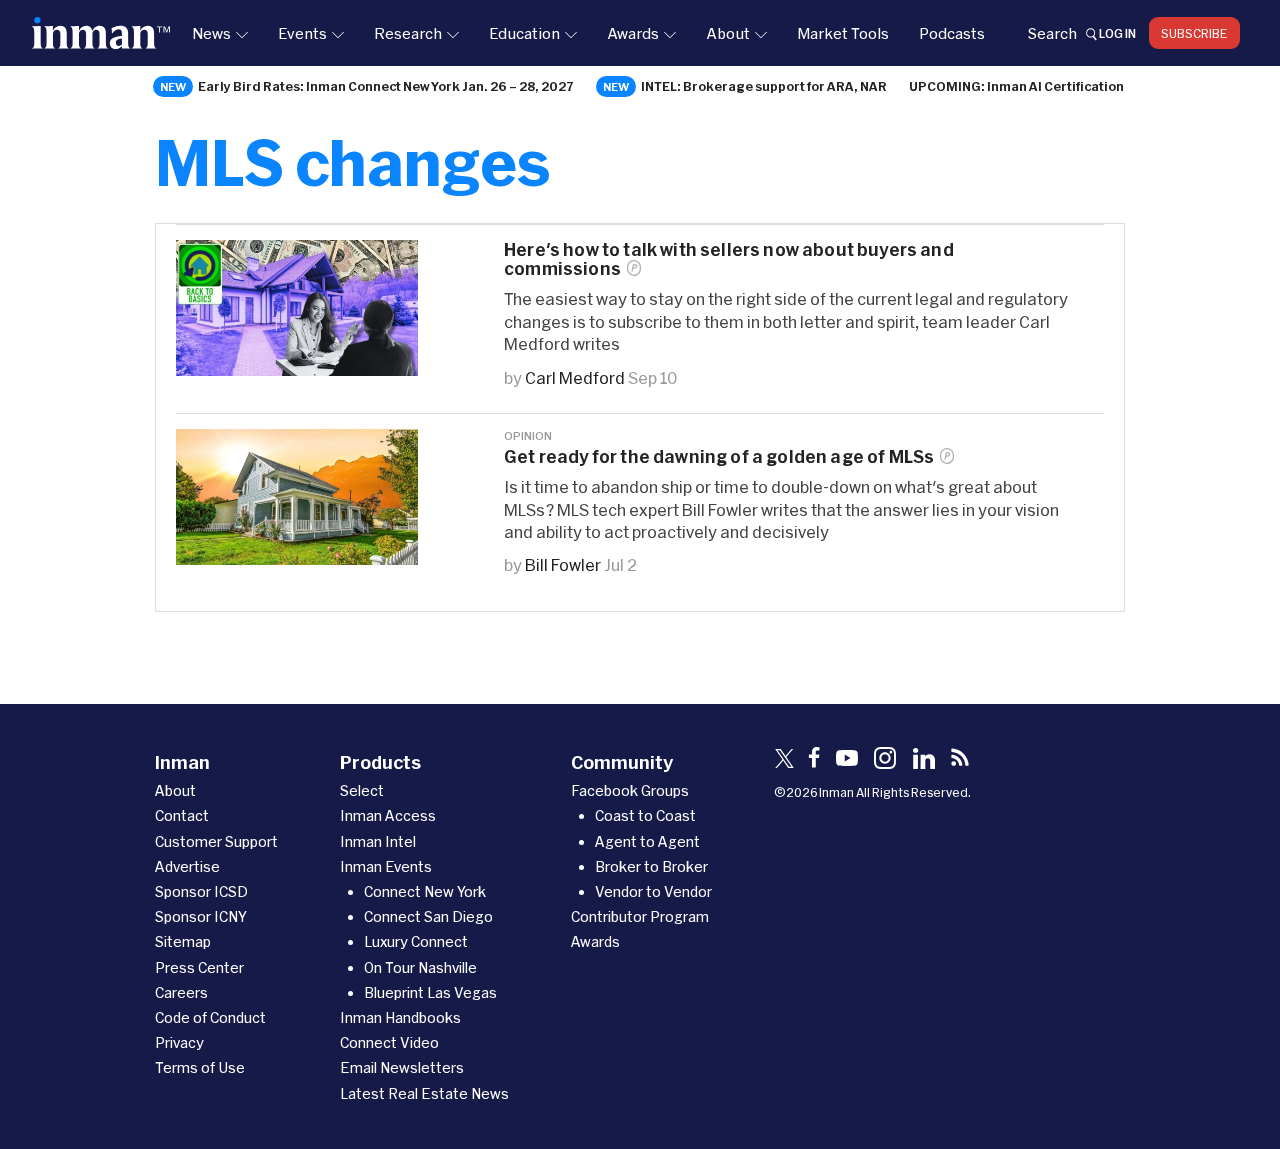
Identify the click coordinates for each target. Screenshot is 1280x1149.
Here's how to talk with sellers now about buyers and (729, 259)
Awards (633, 33)
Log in (1117, 33)
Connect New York (425, 891)
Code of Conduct (210, 1017)
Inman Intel (378, 841)
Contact (182, 815)
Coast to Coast (645, 815)
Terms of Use (200, 1067)
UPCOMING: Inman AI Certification (1016, 86)
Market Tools (843, 33)
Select (362, 790)
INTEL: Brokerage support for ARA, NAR (764, 86)
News (211, 33)
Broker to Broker (651, 866)
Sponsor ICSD (201, 891)
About (728, 33)
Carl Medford (575, 377)
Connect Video (389, 1042)
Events (302, 33)
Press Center (199, 967)
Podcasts (952, 33)
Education (524, 33)
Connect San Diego (428, 916)
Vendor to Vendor (653, 891)
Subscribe (1194, 33)
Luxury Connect (416, 941)
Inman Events (386, 866)
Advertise (187, 866)
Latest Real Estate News (424, 1093)
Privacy (179, 1042)
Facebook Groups (630, 790)
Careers (181, 992)
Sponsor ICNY (201, 916)
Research (408, 33)
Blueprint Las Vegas (430, 992)
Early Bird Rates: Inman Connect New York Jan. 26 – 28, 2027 (386, 86)
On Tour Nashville (420, 967)
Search (1052, 33)
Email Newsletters (402, 1067)
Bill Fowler (563, 564)
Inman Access (388, 815)
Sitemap (183, 941)
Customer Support (216, 841)
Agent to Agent (647, 841)
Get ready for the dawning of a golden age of (719, 456)
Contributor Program (640, 916)
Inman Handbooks (400, 1017)
